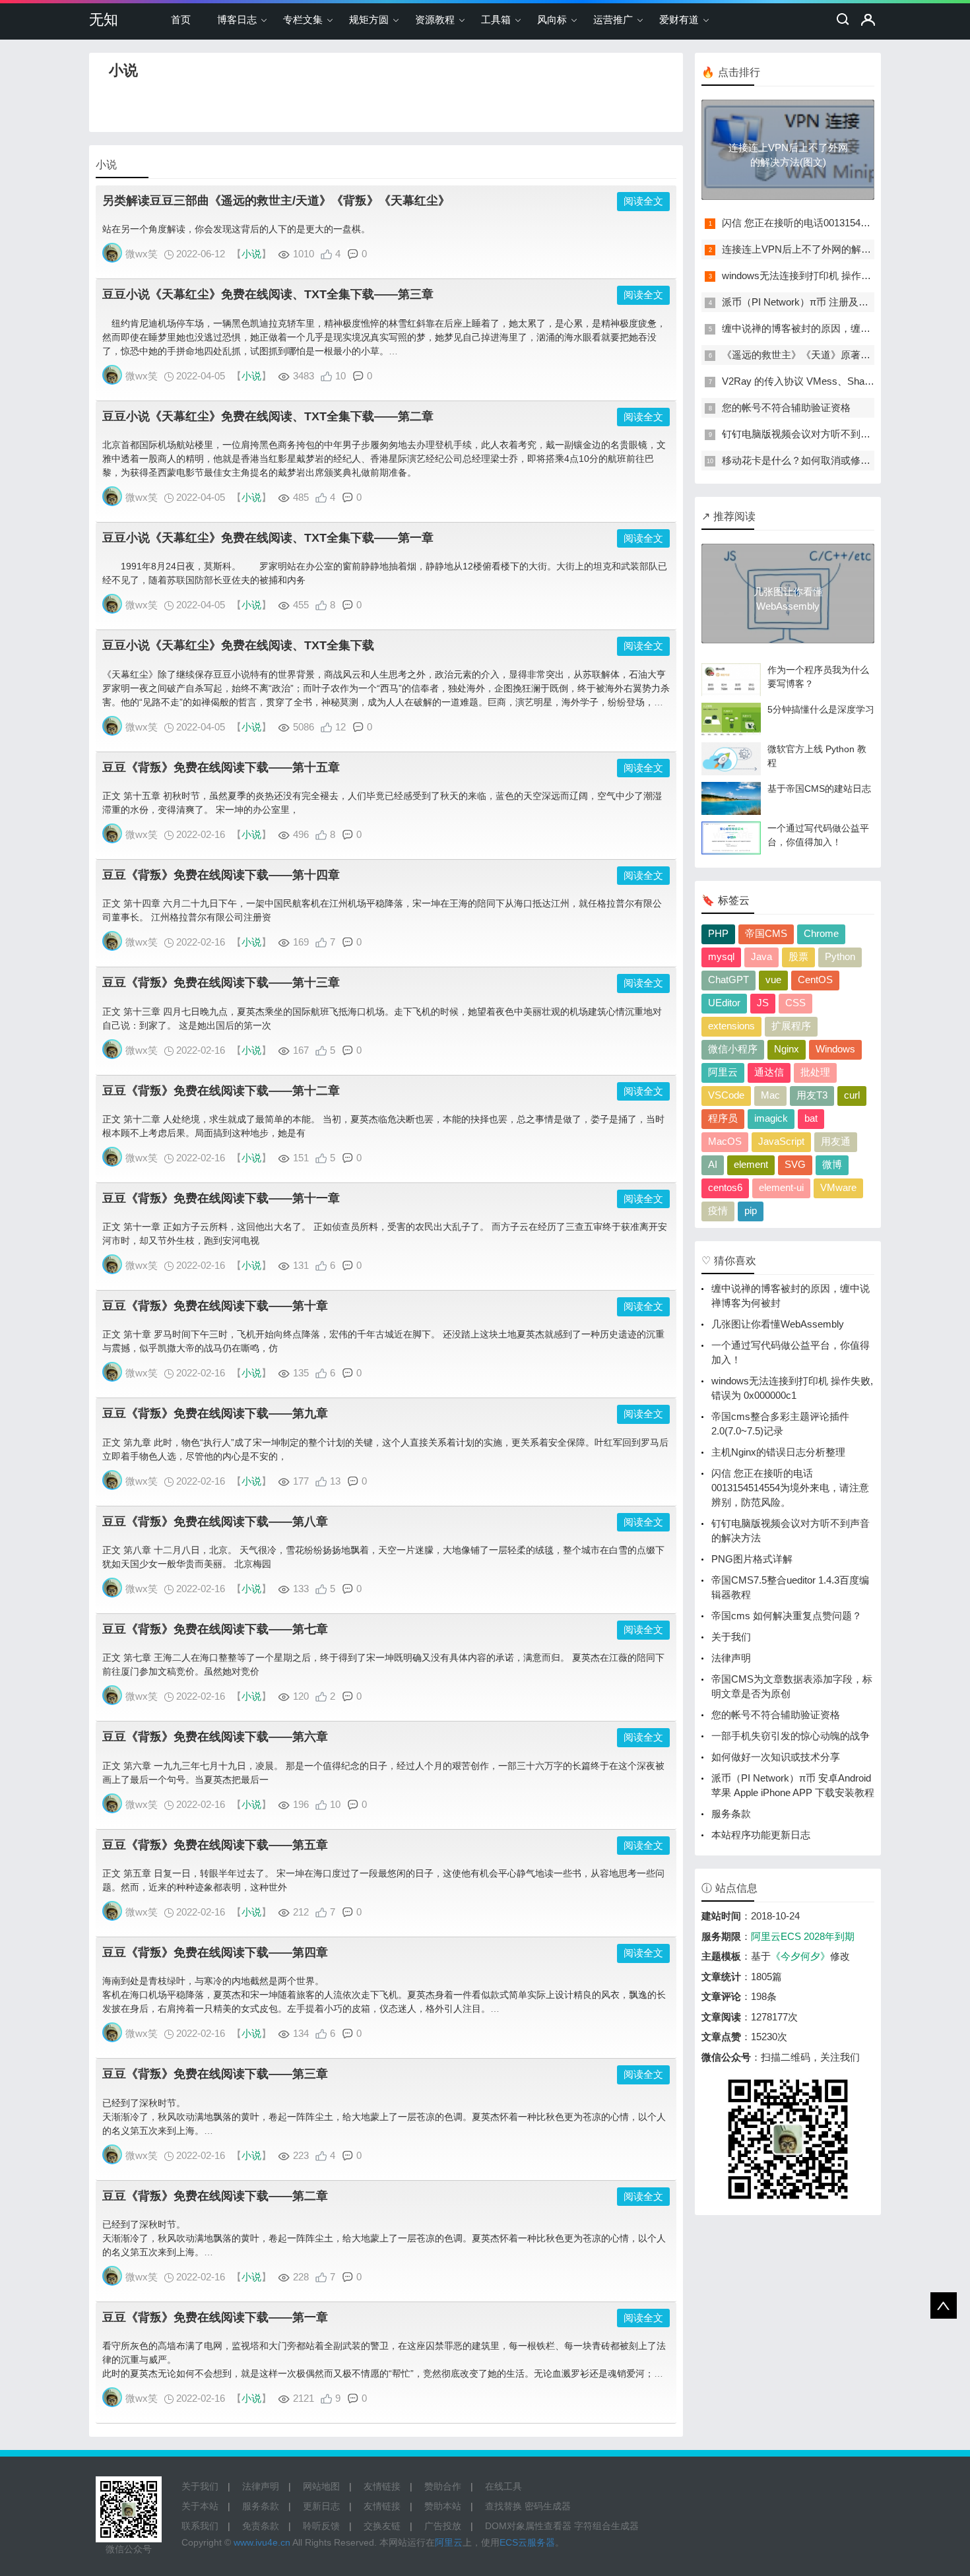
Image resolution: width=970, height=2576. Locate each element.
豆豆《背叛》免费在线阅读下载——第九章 (215, 1413)
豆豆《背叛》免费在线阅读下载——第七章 (215, 1629)
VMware (838, 1187)
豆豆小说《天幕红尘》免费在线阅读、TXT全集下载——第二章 (268, 416)
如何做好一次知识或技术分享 (776, 1757)
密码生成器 (548, 2506)
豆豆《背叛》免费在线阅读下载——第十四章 (221, 875)
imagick (771, 1118)
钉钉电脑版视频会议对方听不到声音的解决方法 (826, 434)
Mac (770, 1095)
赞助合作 (443, 2486)
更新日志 (321, 2506)
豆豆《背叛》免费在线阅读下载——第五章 (215, 1845)
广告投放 (443, 2526)
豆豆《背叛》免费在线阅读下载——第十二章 (221, 1091)
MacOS (725, 1141)
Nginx (787, 1049)
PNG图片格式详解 (752, 1559)
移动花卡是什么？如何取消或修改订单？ (811, 460)
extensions (731, 1026)
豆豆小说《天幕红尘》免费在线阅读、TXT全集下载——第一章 (268, 538)
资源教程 (435, 19)
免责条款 (261, 2526)
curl (852, 1095)
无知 (104, 19)
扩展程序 (791, 1026)
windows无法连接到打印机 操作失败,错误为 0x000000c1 (845, 275)
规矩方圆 (369, 19)
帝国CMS (766, 933)
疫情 (718, 1210)
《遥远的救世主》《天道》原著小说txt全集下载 (826, 355)
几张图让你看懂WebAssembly (778, 1324)
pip (751, 1210)
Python (840, 956)
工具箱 (496, 19)
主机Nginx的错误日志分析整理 (778, 1452)
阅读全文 (643, 201)
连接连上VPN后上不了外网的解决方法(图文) (820, 249)
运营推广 (613, 19)
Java (761, 956)
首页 (181, 19)
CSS (795, 1003)
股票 (798, 956)
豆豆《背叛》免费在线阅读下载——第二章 (215, 2196)
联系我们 (200, 2526)
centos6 (725, 1187)
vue (773, 980)
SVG (795, 1164)
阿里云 (723, 1072)
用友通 (836, 1141)
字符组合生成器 (606, 2526)
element (751, 1164)
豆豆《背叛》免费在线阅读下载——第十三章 (221, 982)
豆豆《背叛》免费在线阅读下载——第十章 (215, 1306)
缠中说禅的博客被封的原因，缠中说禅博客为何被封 (836, 328)
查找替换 (503, 2506)
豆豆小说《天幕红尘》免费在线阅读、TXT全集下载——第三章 (268, 294)
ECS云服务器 (527, 2542)
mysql (721, 956)
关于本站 (200, 2506)
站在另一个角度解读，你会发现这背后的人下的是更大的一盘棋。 (236, 229)
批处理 (815, 1072)
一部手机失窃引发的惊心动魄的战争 (791, 1736)
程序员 (723, 1118)
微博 (832, 1164)
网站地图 (321, 2486)
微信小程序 (733, 1049)
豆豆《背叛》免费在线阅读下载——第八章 (215, 1522)
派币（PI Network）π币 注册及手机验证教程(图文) (833, 302)
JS (763, 1003)
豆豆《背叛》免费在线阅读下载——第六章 (215, 1737)
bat (811, 1118)
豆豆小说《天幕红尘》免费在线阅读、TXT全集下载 (238, 645)
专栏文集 (303, 19)
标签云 (734, 900)
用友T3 (812, 1095)
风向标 (552, 19)
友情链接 (382, 2486)
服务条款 (731, 1814)
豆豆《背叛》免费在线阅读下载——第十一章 (221, 1198)
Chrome (821, 933)
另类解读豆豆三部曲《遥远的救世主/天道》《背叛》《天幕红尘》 (276, 201)
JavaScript (781, 1141)
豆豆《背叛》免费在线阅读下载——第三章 (215, 2074)
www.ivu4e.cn (262, 2542)
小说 (251, 254)
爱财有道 (679, 19)
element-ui (781, 1187)
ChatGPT (728, 980)
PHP (718, 933)
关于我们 (731, 1637)
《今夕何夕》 (800, 1956)
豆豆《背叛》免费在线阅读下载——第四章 (215, 1952)
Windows (835, 1049)
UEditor (724, 1003)
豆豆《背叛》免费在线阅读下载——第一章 (215, 2317)
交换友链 (382, 2526)
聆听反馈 (321, 2526)
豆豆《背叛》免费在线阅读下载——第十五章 (221, 767)
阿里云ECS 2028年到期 (803, 1936)
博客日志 (237, 19)
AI (713, 1164)
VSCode (726, 1095)
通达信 (769, 1072)
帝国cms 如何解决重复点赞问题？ (787, 1616)
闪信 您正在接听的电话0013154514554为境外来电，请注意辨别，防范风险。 (790, 1488)
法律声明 (731, 1658)
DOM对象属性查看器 (528, 2526)
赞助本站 (443, 2506)
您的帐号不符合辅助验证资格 (786, 407)
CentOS (815, 980)
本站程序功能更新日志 (761, 1835)
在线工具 (503, 2486)
